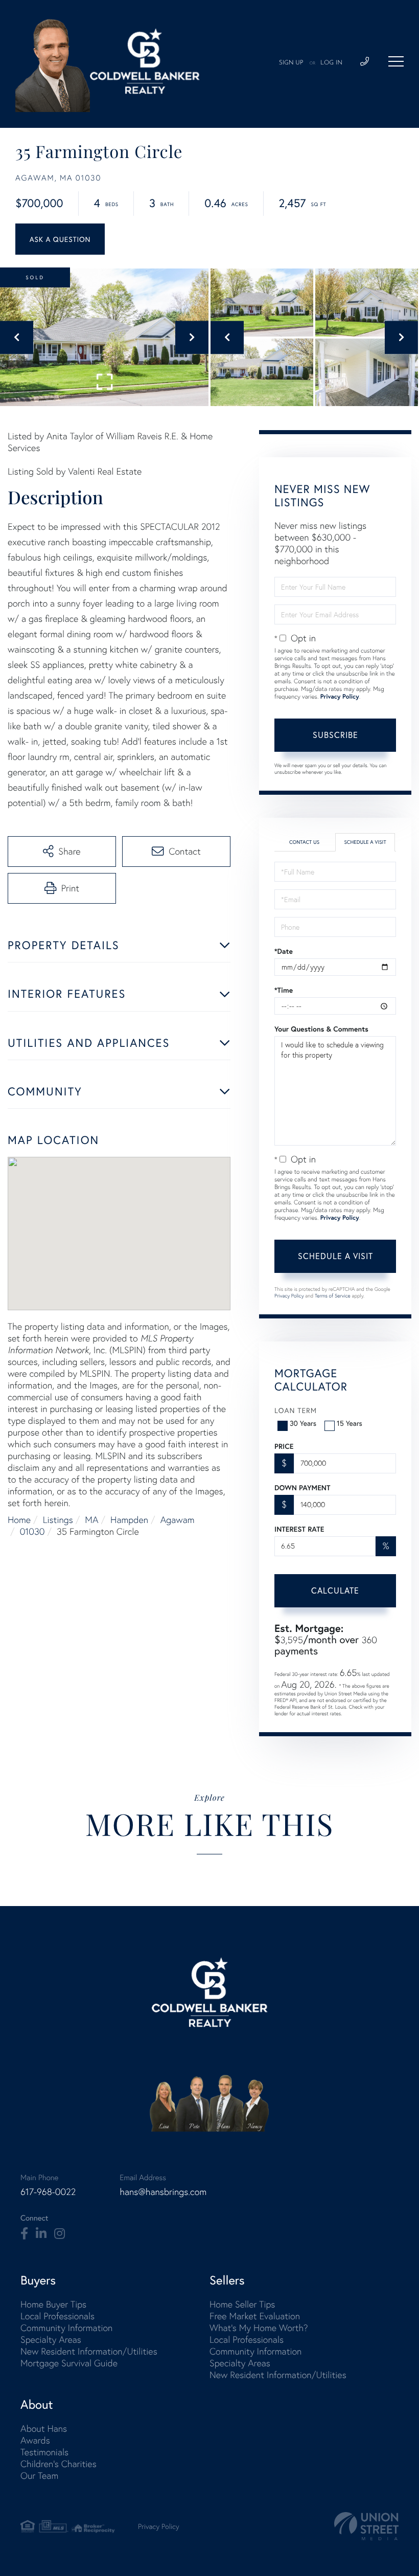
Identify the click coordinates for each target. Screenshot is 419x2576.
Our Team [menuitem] (39, 2476)
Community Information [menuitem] (66, 2328)
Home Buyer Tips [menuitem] (53, 2304)
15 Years (350, 1423)
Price (284, 1446)
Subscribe (335, 735)
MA (91, 1520)
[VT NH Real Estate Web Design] (366, 2526)
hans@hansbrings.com (163, 2192)
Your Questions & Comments (321, 1029)
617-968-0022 (48, 2192)
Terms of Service (333, 1296)
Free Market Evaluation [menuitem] (255, 2316)
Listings (58, 1520)
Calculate (335, 1590)
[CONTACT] (60, 239)
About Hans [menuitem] (44, 2428)
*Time (284, 990)
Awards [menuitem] (35, 2440)
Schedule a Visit (365, 842)
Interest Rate (299, 1529)
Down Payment (302, 1488)
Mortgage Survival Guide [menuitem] (69, 2363)
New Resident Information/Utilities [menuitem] (89, 2351)
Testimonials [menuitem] (44, 2452)
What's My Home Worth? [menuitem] (259, 2328)
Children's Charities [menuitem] (59, 2464)
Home (19, 1520)
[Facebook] (24, 2234)
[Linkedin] (41, 2234)
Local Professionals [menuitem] (57, 2316)
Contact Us (304, 842)
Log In (331, 63)
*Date (284, 951)
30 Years (303, 1423)
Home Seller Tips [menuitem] (242, 2304)
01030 (32, 1531)
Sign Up (291, 63)
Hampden (129, 1520)
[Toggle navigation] (396, 61)
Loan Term (296, 1410)
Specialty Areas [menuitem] (51, 2339)
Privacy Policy (340, 697)
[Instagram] (60, 2234)
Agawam (178, 1520)
